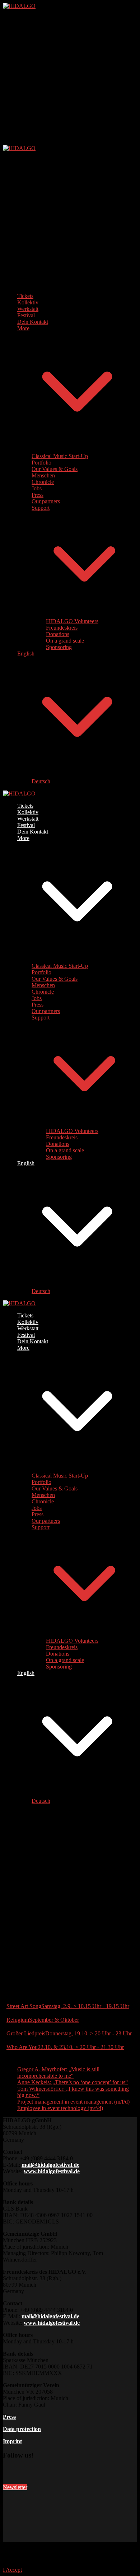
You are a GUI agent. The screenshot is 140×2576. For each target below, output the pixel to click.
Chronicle (43, 482)
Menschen (43, 475)
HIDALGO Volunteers (72, 621)
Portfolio (41, 463)
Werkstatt (28, 309)
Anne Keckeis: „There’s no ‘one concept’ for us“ (73, 2082)
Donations (58, 634)
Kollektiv (28, 302)
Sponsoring (59, 647)
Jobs (37, 488)
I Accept (12, 2570)
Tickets (25, 296)
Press (38, 495)
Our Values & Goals (55, 469)
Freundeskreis (62, 628)
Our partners (46, 501)
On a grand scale (65, 641)
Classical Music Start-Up (60, 456)
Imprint (12, 2441)
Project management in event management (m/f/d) (73, 2102)
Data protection (22, 2429)
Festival (26, 315)
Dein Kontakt (33, 322)
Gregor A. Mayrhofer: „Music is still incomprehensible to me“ (58, 2073)
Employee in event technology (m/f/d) (60, 2108)
